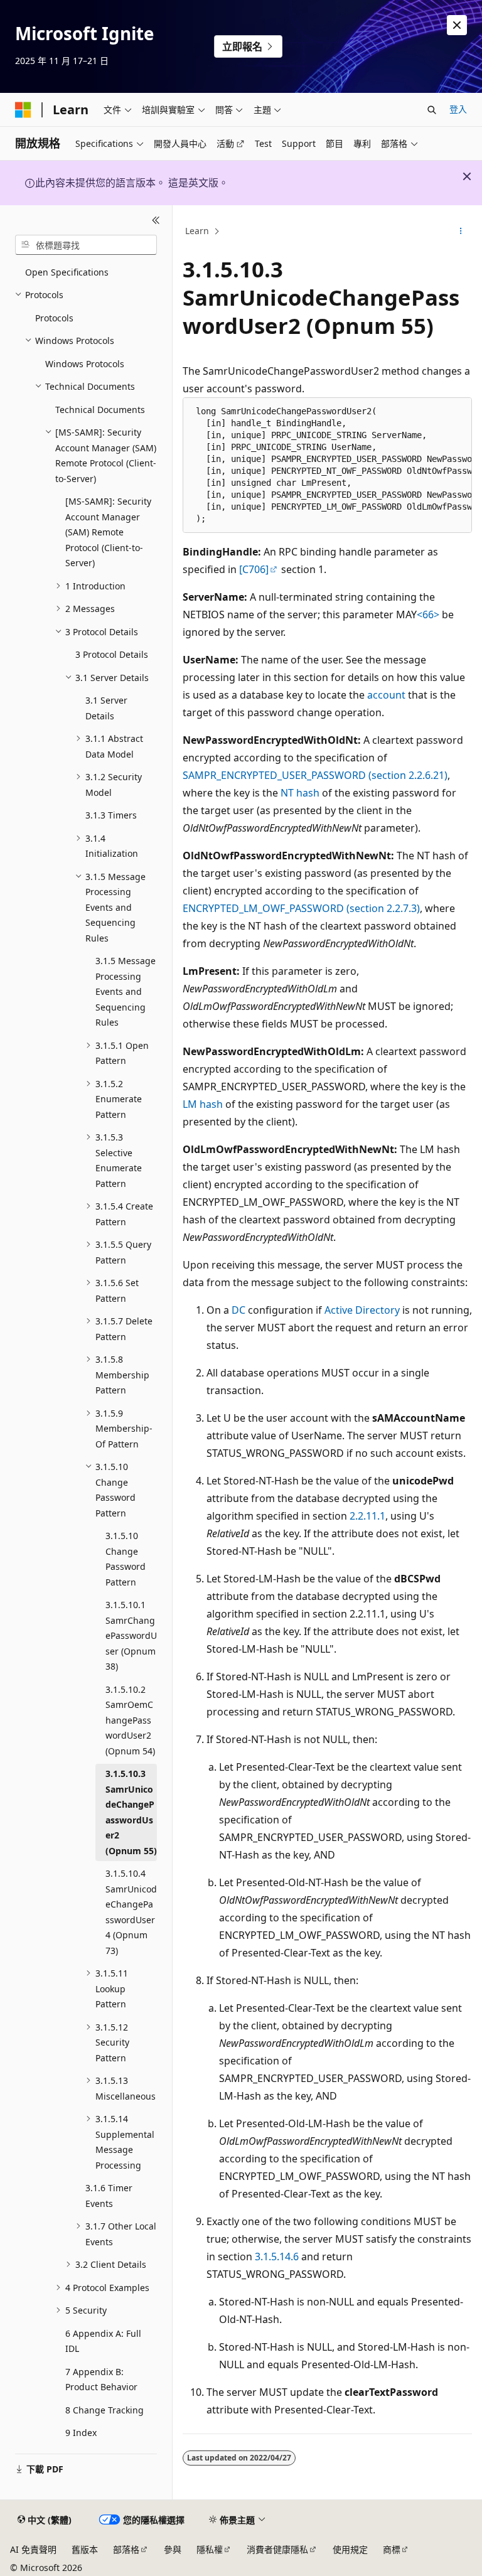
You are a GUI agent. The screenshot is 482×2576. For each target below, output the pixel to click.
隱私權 (210, 2549)
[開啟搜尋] (432, 110)
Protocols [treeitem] (54, 318)
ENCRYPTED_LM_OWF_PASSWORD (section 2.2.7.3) (301, 908)
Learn (197, 231)
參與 (173, 2549)
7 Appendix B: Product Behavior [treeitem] (101, 2380)
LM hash (203, 1104)
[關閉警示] (457, 25)
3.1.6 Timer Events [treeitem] (109, 2196)
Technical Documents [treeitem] (100, 410)
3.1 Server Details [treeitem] (106, 708)
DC (238, 1310)
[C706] (254, 569)
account (386, 695)
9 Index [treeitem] (81, 2433)
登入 (458, 109)
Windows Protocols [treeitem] (85, 364)
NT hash (300, 793)
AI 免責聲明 (33, 2549)
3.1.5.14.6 (277, 2257)
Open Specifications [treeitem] (67, 272)
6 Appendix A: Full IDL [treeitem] (103, 2341)
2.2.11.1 (367, 1516)
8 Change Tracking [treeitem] (104, 2410)
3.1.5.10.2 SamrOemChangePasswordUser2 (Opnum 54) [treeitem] (130, 1720)
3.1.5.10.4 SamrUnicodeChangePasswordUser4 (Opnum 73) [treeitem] (131, 1912)
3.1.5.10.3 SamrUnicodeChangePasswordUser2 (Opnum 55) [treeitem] (131, 1812)
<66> (428, 614)
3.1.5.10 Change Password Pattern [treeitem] (126, 1559)
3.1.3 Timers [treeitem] (111, 815)
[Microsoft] (23, 110)
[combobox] (86, 245)
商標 (392, 2549)
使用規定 (350, 2549)
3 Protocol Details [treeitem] (112, 654)
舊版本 (85, 2549)
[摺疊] (156, 220)
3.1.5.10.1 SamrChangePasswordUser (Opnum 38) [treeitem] (131, 1635)
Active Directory (362, 1310)
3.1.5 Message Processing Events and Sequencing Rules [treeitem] (126, 991)
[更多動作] (461, 232)
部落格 (126, 2549)
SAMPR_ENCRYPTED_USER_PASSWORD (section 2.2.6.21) (315, 775)
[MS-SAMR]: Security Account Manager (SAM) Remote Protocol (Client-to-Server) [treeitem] (108, 532)
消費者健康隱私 (277, 2549)
